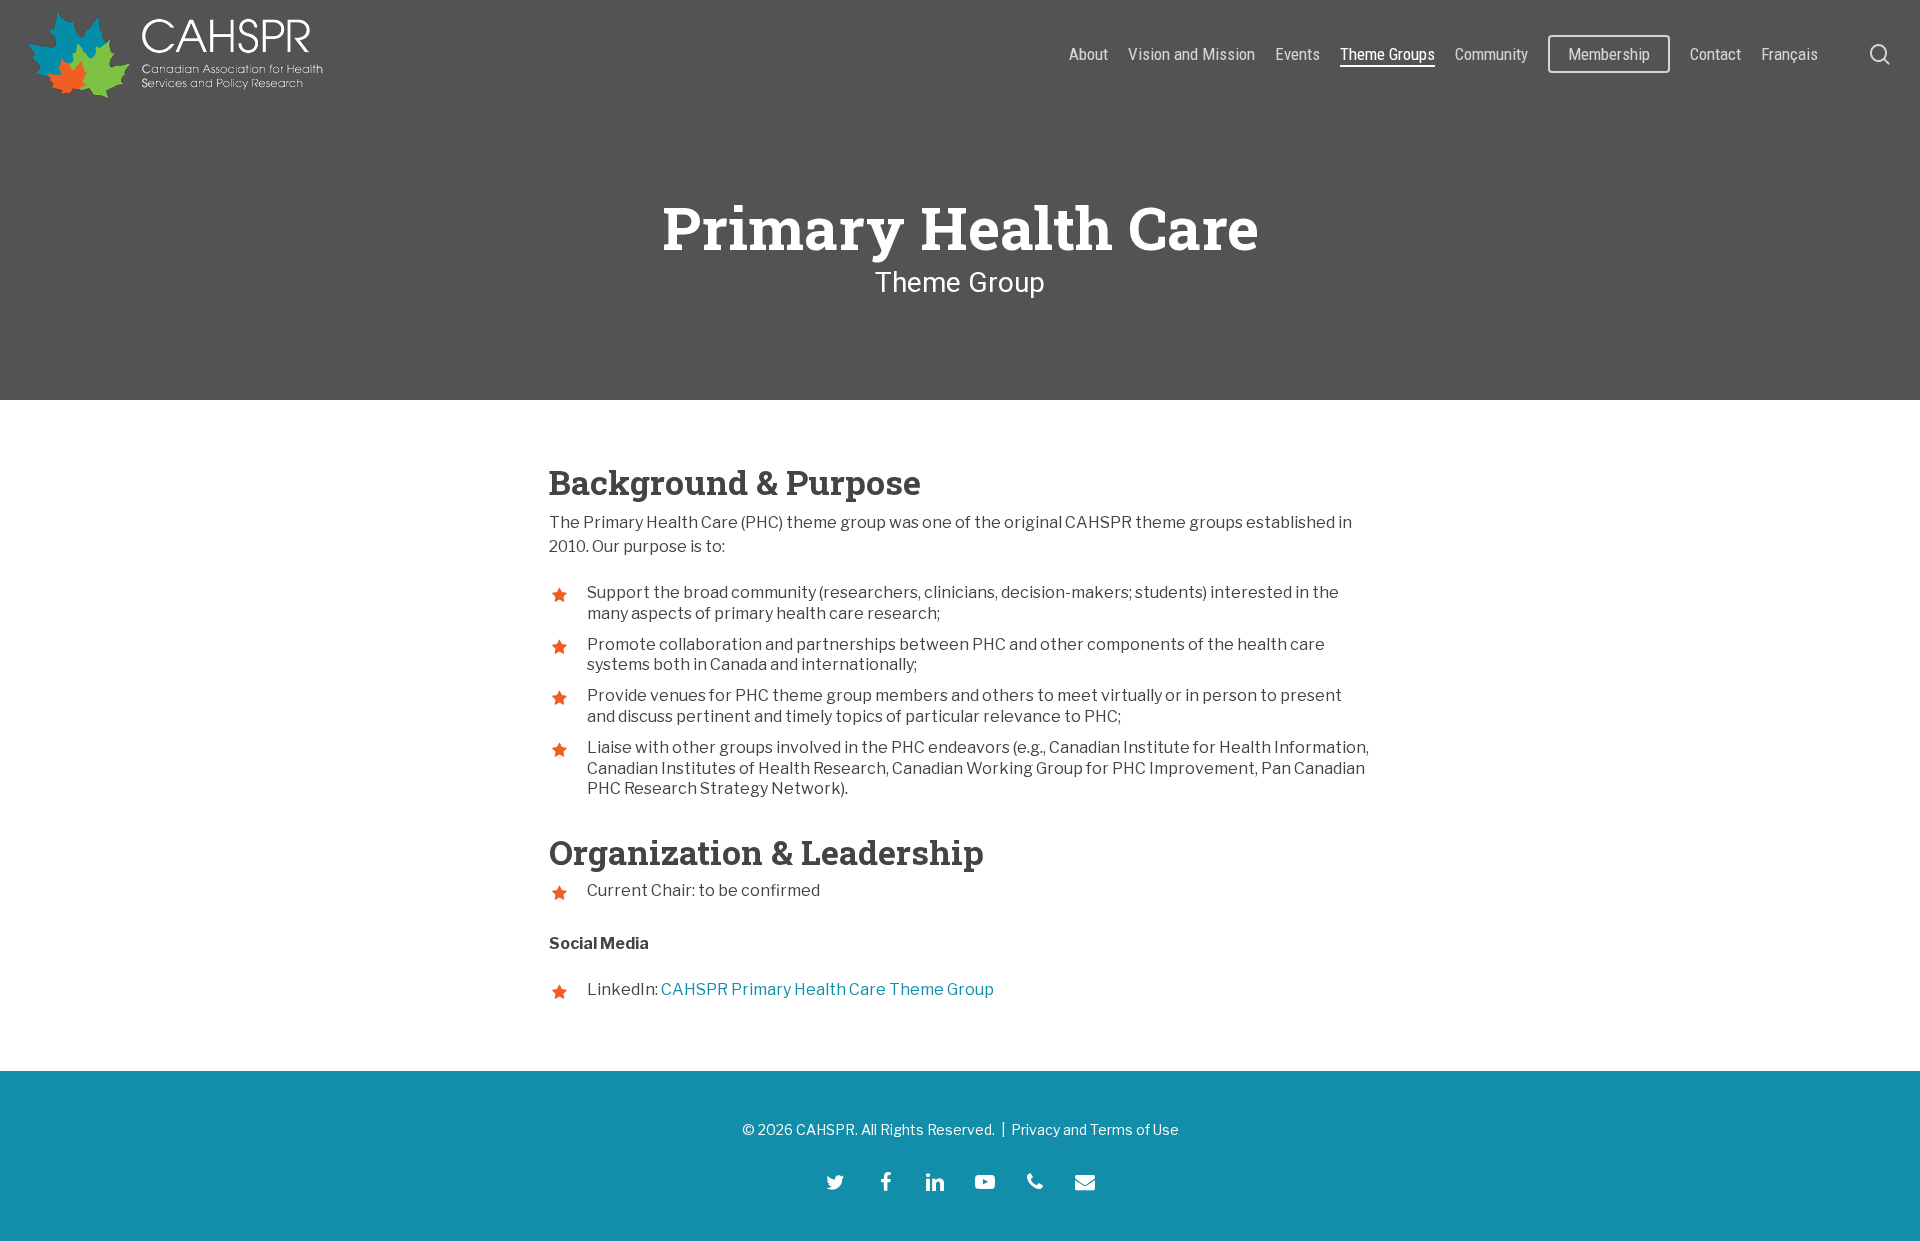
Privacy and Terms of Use (1095, 1129)
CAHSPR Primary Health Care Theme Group (827, 989)
